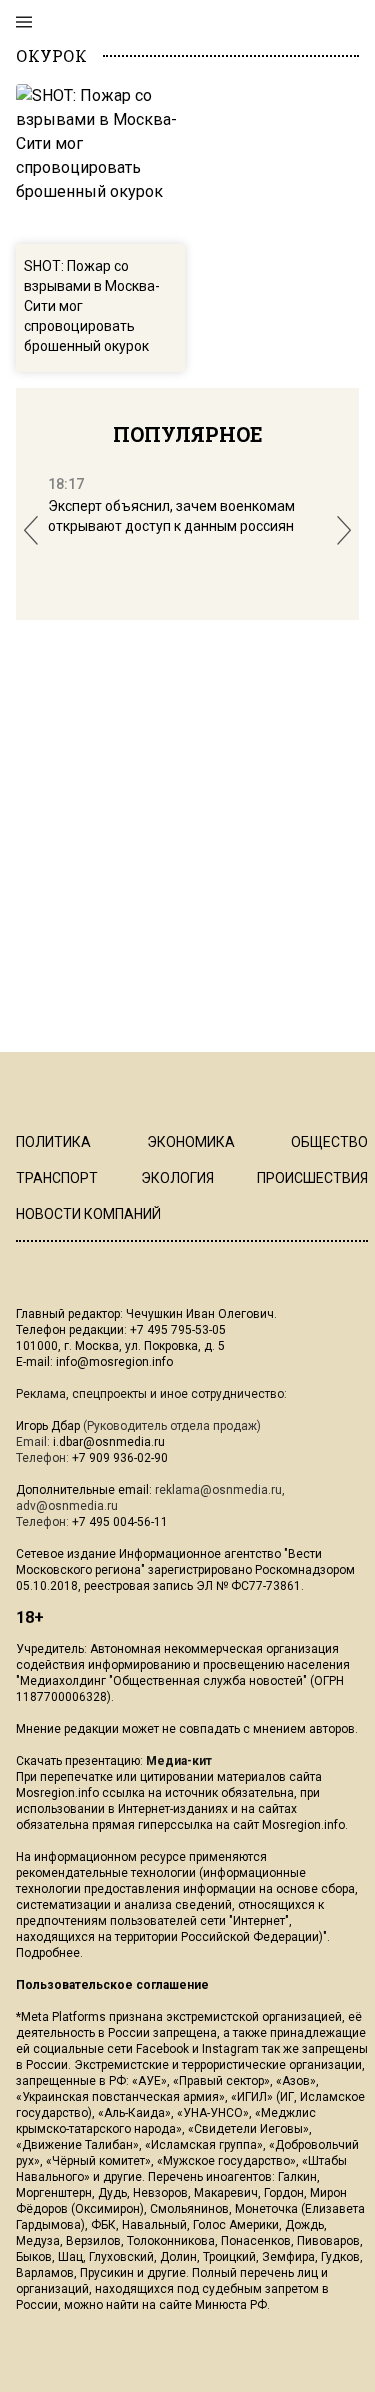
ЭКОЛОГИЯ (177, 1178)
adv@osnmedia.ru (67, 1506)
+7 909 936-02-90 (120, 1458)
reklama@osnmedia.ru (218, 1490)
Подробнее (48, 1953)
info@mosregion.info (114, 1362)
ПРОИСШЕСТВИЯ (312, 1178)
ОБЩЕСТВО (329, 1142)
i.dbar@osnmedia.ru (109, 1442)
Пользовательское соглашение (112, 1985)
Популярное (188, 434)
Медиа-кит (179, 1761)
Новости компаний (88, 1214)
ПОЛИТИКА (53, 1142)
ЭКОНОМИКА (191, 1142)
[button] (31, 530)
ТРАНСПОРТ (57, 1178)
